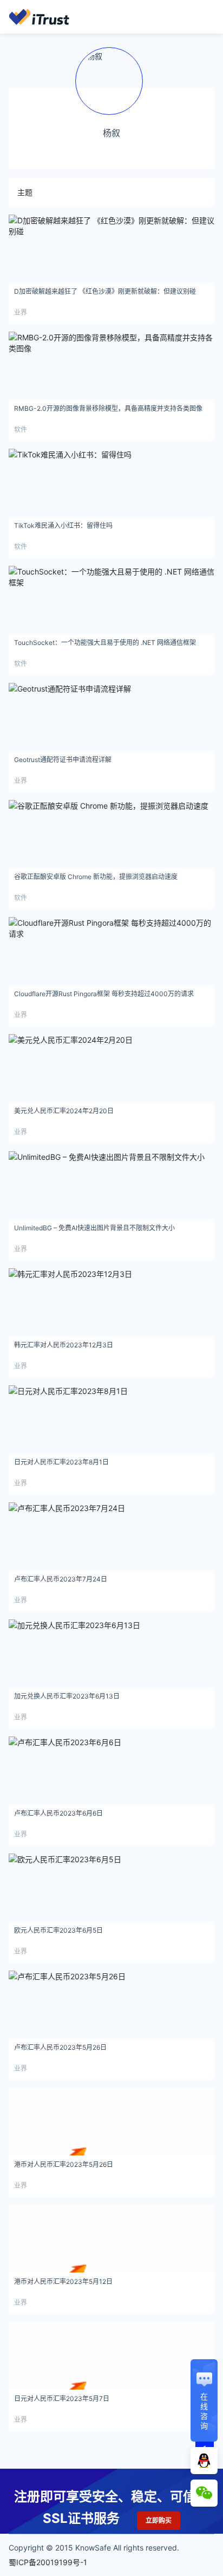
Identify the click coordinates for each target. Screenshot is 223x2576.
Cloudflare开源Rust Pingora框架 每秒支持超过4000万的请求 (104, 994)
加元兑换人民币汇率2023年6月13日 (67, 1696)
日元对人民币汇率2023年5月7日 (62, 2399)
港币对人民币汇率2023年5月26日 (64, 2164)
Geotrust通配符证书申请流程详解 (63, 760)
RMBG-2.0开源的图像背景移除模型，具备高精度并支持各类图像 (108, 408)
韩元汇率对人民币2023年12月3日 (64, 1345)
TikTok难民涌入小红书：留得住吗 (63, 525)
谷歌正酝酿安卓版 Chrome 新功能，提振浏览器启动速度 (96, 877)
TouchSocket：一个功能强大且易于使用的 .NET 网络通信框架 (105, 643)
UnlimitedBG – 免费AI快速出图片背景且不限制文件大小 (94, 1228)
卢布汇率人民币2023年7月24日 (61, 1579)
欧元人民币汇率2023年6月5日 (58, 1930)
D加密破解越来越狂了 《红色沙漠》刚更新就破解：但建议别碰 (105, 291)
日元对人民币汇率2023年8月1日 (61, 1462)
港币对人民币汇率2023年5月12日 (63, 2281)
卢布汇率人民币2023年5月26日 (60, 2047)
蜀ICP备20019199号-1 (48, 2562)
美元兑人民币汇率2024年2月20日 (64, 1111)
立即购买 (159, 2520)
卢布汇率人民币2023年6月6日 (58, 1813)
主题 (25, 192)
